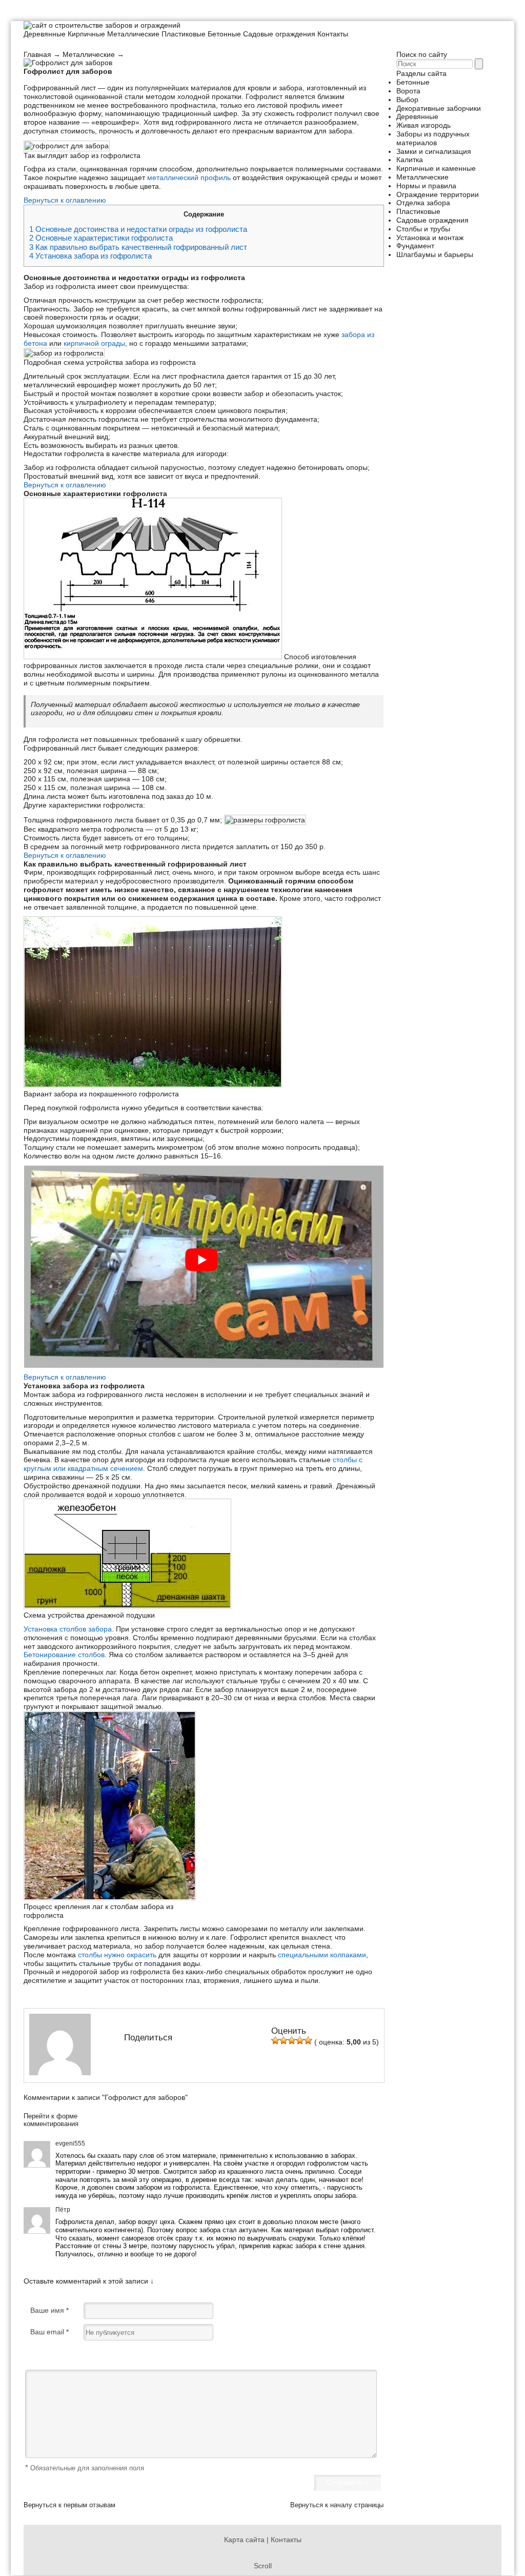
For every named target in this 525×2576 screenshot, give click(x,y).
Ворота (408, 91)
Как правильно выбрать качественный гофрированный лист (138, 247)
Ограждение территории (438, 194)
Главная (37, 54)
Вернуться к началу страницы (337, 2505)
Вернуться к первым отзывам (69, 2505)
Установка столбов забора (68, 1629)
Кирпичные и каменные (436, 168)
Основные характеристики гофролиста (101, 238)
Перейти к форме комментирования (51, 2120)
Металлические (133, 34)
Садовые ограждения (279, 34)
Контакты (333, 34)
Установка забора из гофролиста (90, 256)
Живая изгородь (423, 125)
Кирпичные (86, 34)
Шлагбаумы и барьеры (435, 254)
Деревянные (45, 34)
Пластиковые (184, 34)
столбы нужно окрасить (117, 1955)
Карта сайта (244, 2540)
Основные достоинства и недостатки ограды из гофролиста (138, 229)
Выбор (407, 100)
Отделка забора (423, 203)
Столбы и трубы (423, 229)
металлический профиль (189, 178)
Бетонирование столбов (64, 1655)
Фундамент (415, 246)
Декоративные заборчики (439, 108)
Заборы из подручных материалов (433, 138)
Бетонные (224, 34)
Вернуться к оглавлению (65, 200)
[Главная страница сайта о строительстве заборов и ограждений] (102, 25)
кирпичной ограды (94, 343)
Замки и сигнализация (434, 151)
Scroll (263, 2566)
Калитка (410, 160)
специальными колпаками (322, 1955)
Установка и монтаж (430, 238)
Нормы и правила (426, 186)
